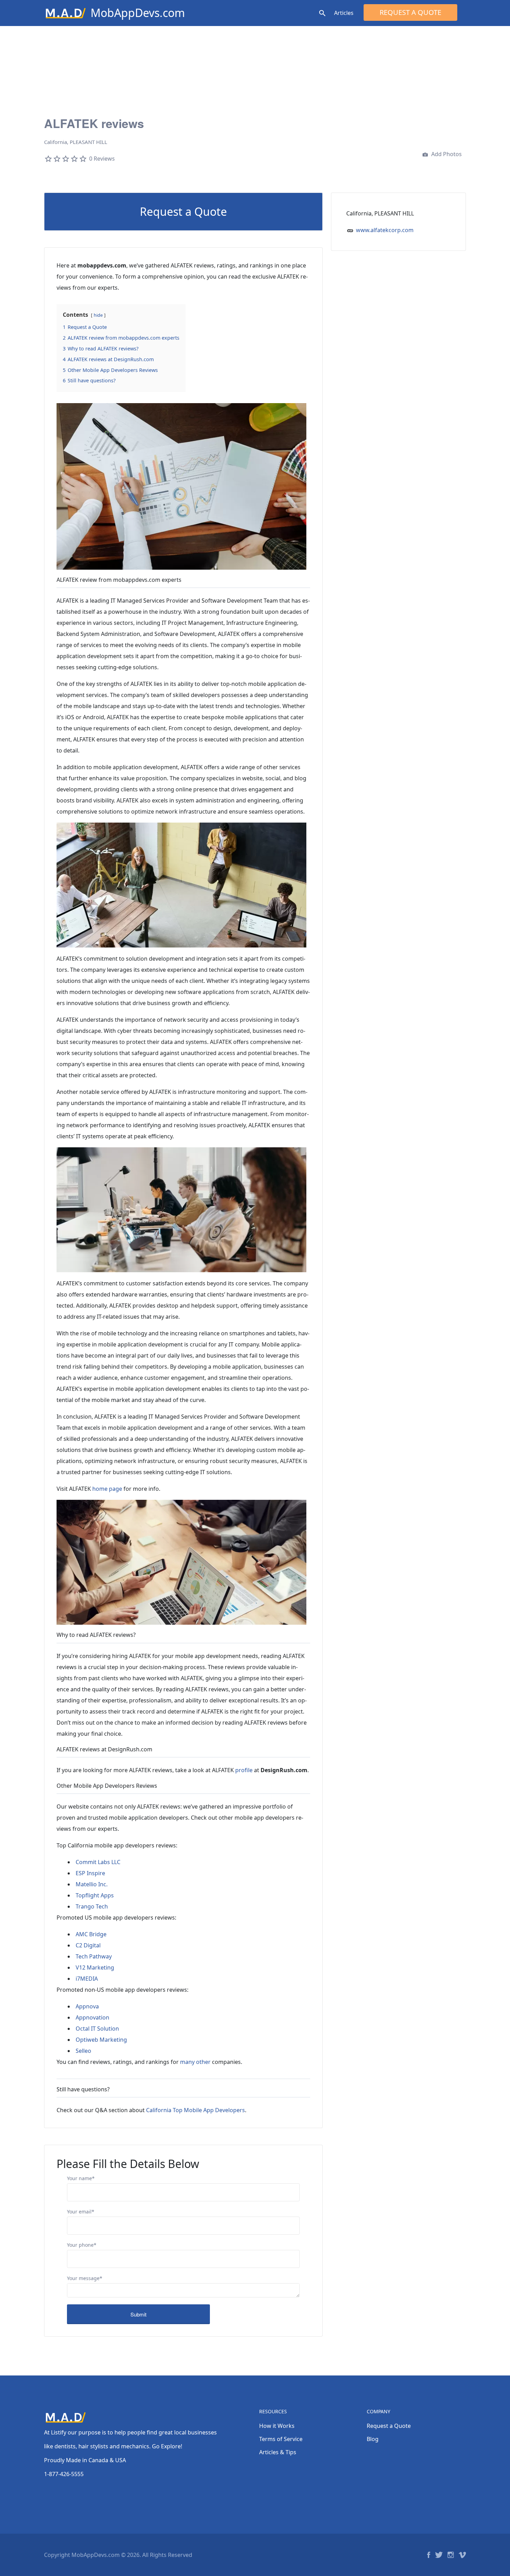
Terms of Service (281, 2439)
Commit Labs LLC (98, 1862)
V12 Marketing (95, 1967)
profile (244, 1770)
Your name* (81, 2178)
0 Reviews (102, 159)
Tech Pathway (94, 1956)
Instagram (451, 2555)
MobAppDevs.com (138, 13)
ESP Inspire (90, 1873)
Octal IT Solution (97, 2029)
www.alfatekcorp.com (385, 230)
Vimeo (462, 2555)
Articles (344, 13)
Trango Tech (92, 1906)
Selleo (83, 2051)
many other (195, 2062)
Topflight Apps (95, 1895)
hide (98, 315)
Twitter (439, 2555)
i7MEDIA (87, 1979)
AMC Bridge (91, 1934)
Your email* (81, 2212)
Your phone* (82, 2245)
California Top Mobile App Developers (195, 2110)
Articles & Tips (278, 2452)
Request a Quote (410, 12)
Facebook (429, 2555)
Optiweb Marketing (101, 2040)
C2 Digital (88, 1945)
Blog (373, 2439)
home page (107, 1489)
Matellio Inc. (92, 1884)
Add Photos (446, 154)
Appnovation (92, 2017)
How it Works (277, 2426)
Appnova (87, 2006)
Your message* (85, 2278)
